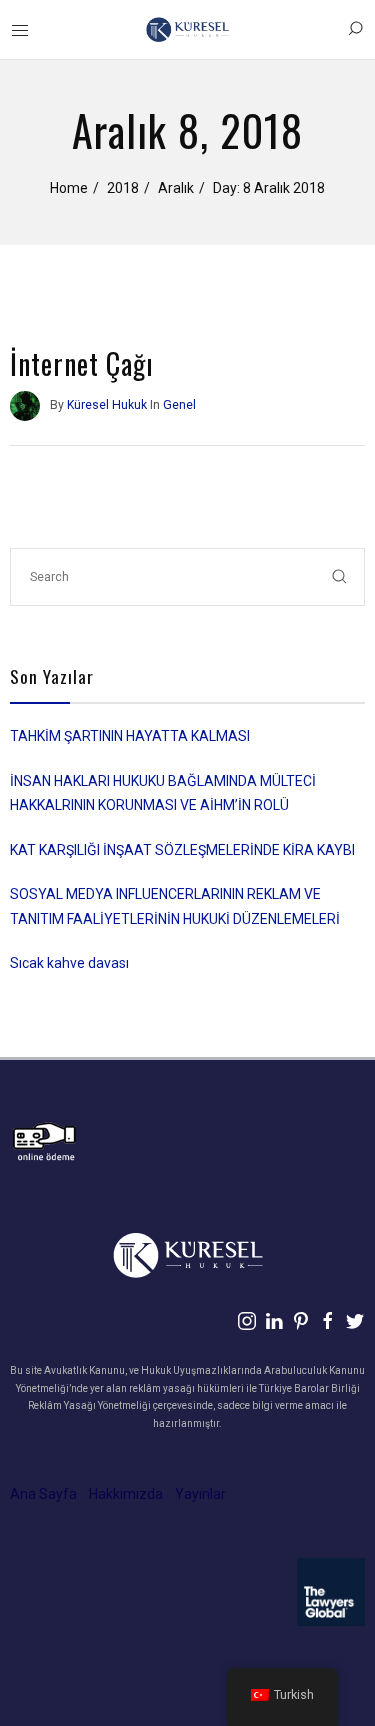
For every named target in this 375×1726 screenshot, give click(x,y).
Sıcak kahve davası (69, 963)
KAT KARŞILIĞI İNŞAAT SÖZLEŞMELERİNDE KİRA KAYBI (182, 850)
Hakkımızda (126, 1494)
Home (69, 188)
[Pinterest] (301, 1320)
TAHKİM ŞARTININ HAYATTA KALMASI (130, 736)
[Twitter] (355, 1320)
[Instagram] (247, 1320)
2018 (123, 188)
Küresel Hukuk (107, 405)
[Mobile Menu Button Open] (20, 31)
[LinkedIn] (274, 1320)
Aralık (176, 188)
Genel (179, 405)
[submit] (340, 576)
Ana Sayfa (43, 1494)
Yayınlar (200, 1494)
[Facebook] (328, 1320)
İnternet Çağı (82, 363)
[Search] (355, 29)
